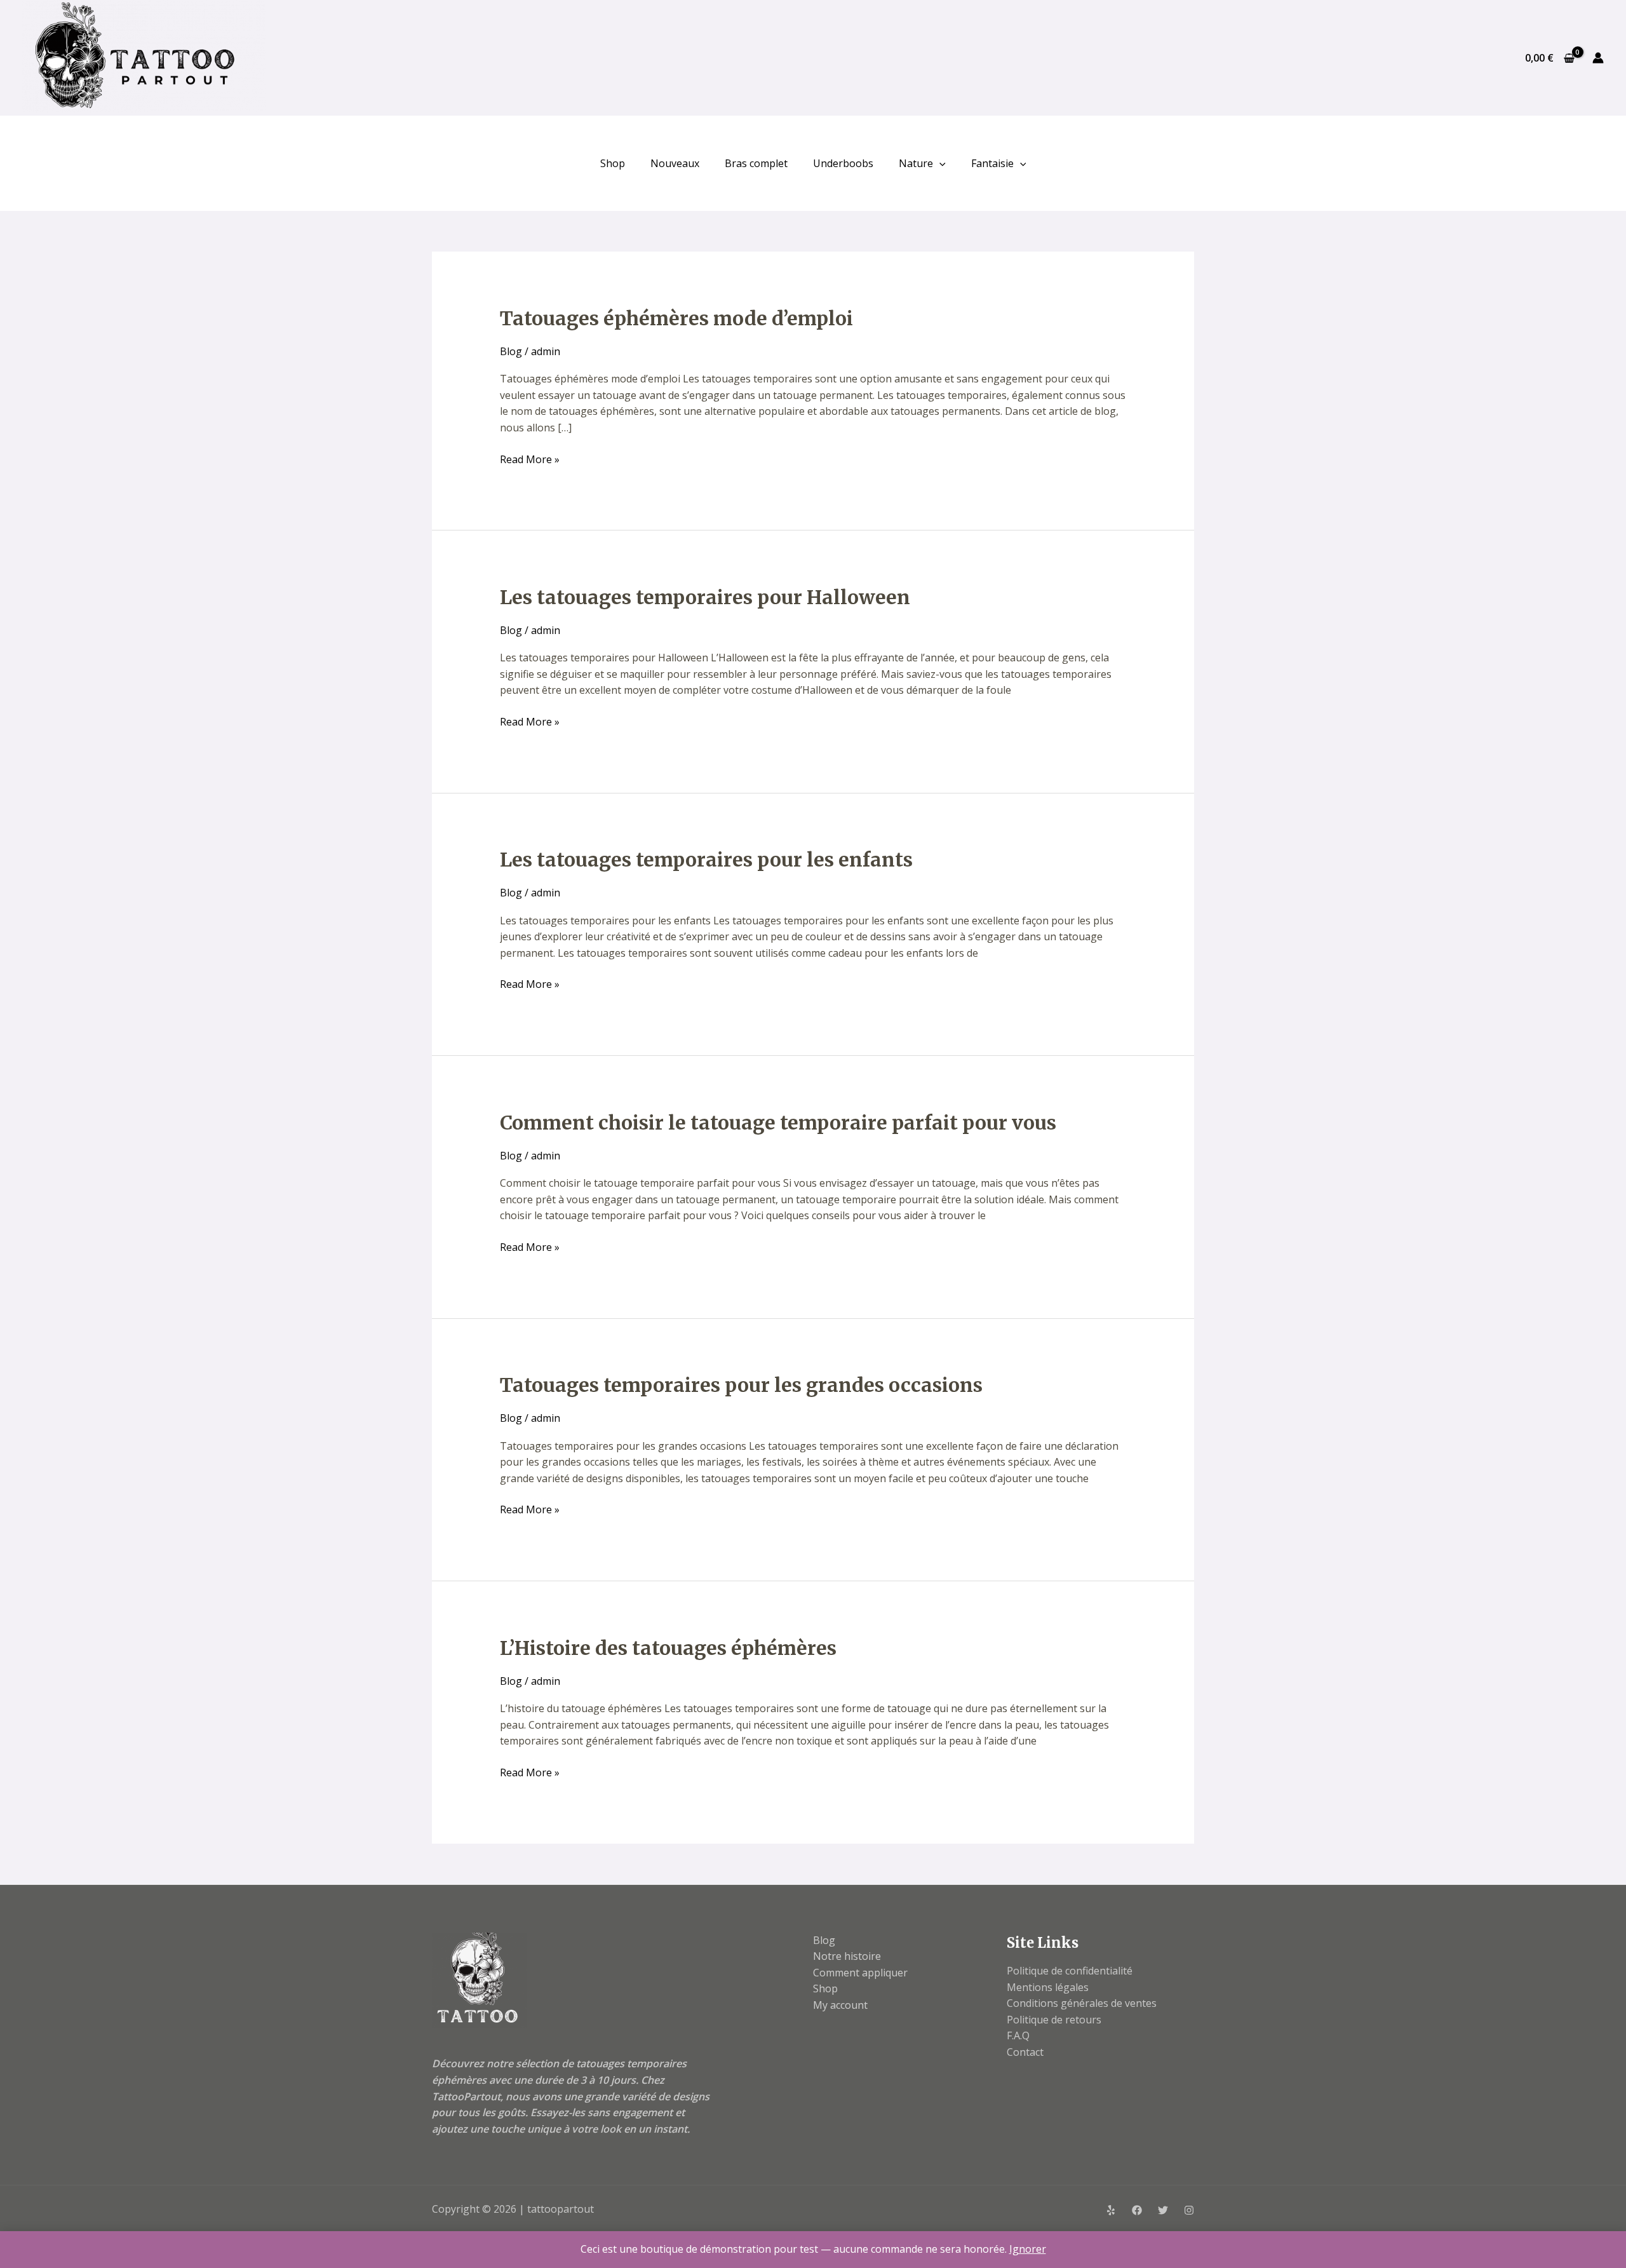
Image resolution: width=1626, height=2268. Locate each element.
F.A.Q (1018, 2035)
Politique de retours (1054, 2020)
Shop (613, 163)
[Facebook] (1137, 2210)
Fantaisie (992, 163)
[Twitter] (1163, 2210)
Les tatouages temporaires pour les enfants (706, 860)
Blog (511, 351)
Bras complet (756, 163)
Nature (916, 163)
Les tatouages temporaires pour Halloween (705, 597)
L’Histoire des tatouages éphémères (668, 1648)
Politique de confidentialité (1070, 1971)
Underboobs (843, 163)
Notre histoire (847, 1956)
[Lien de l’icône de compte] (1598, 58)
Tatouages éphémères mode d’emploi (676, 318)
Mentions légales (1048, 1987)
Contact (1025, 2052)
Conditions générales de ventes (1082, 2003)
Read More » (530, 459)
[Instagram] (1189, 2210)
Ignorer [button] (1028, 2249)
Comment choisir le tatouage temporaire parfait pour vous (778, 1123)
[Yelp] (1111, 2210)
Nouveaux (675, 163)
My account (840, 2005)
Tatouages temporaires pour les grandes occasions (741, 1385)
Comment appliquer (860, 1973)
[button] (939, 163)
